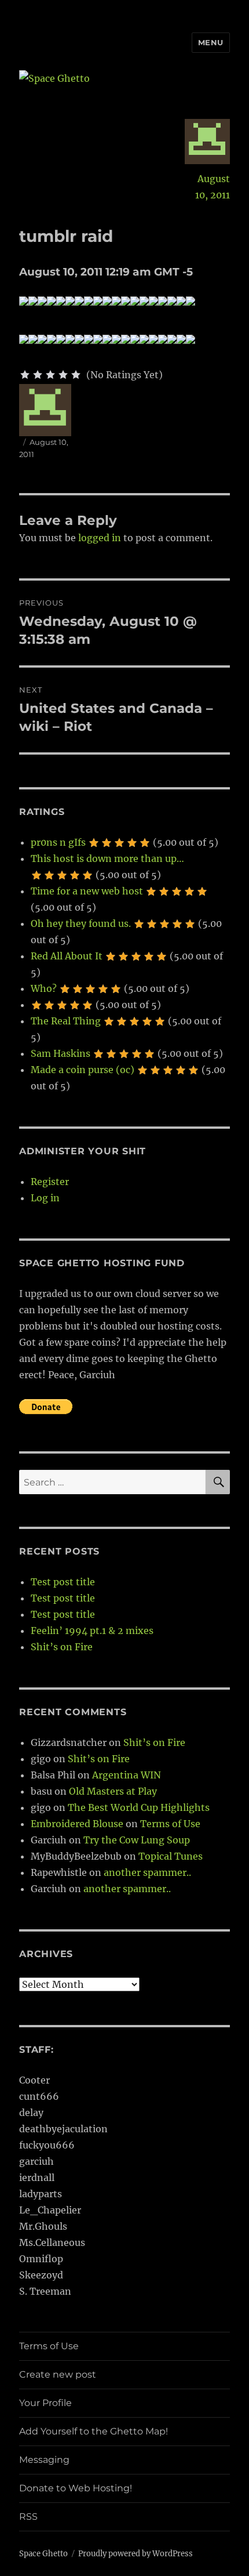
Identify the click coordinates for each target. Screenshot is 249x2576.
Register (50, 1182)
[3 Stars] (50, 375)
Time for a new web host (87, 891)
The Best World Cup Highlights (139, 1807)
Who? (44, 988)
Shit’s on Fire (62, 1647)
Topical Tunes (171, 1856)
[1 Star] (25, 375)
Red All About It (67, 956)
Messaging (44, 2460)
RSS (28, 2517)
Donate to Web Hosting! (76, 2488)
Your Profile (45, 2403)
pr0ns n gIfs (58, 842)
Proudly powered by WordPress (136, 2554)
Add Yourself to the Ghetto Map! (94, 2431)
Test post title (63, 1582)
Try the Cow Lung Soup (137, 1840)
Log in (45, 1198)
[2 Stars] (38, 375)
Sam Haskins (61, 1053)
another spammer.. (147, 1872)
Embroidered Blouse (77, 1824)
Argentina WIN (127, 1775)
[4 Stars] (63, 375)
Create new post (58, 2374)
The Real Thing (66, 1021)
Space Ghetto (43, 2554)
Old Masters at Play (113, 1791)
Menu (211, 42)
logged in (100, 538)
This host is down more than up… (107, 858)
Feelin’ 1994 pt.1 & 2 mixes (92, 1631)
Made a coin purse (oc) (83, 1070)
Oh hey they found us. (81, 923)
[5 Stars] (76, 375)
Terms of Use (170, 1824)
